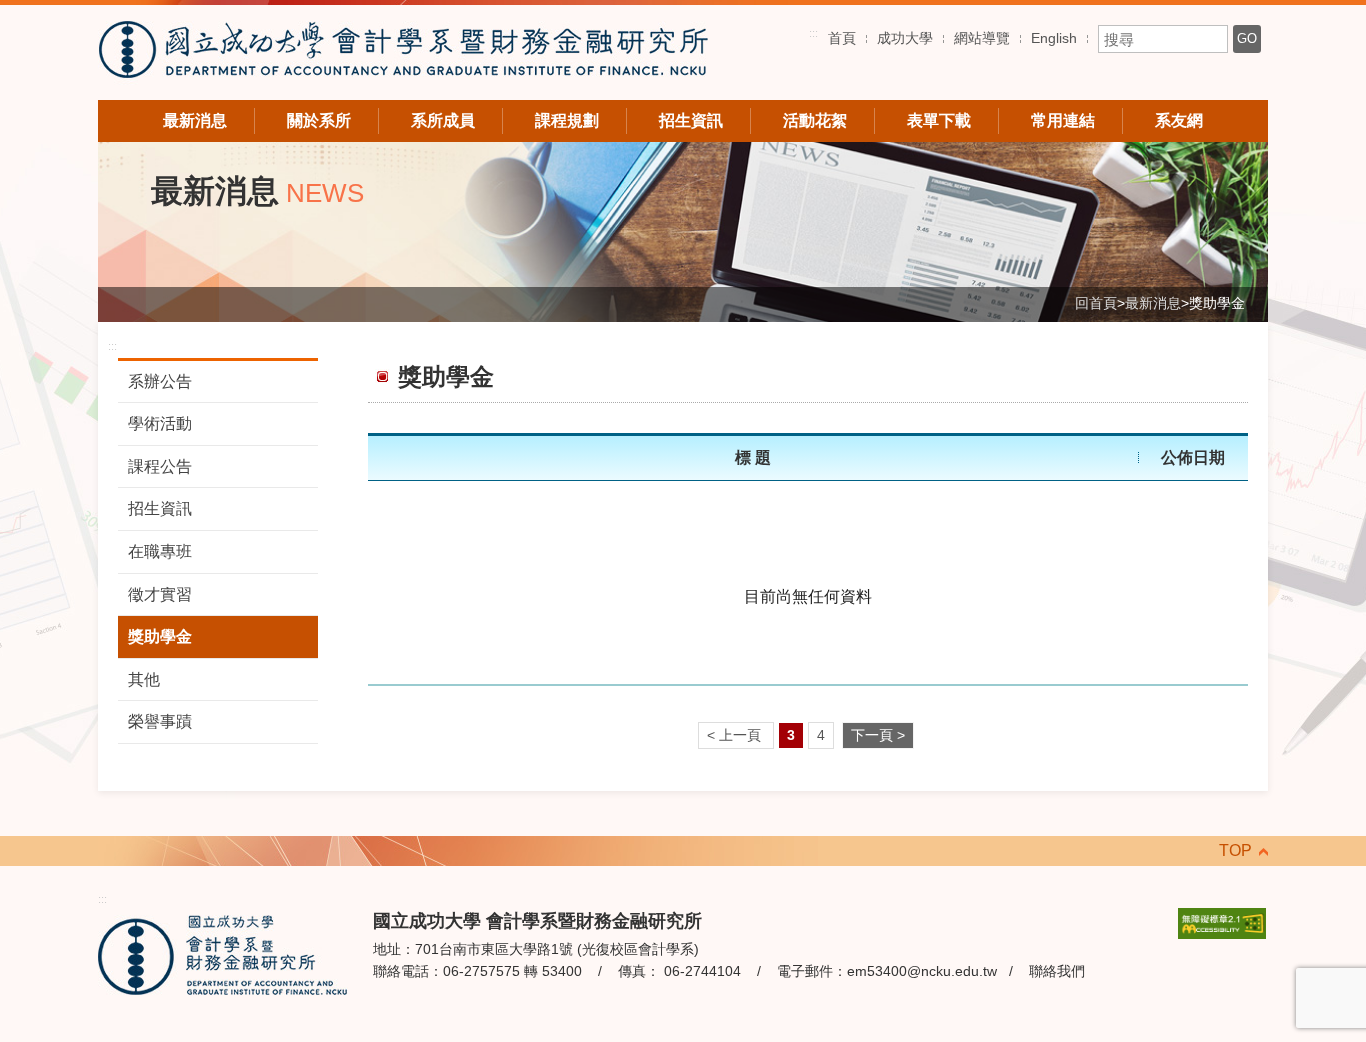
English (1054, 38)
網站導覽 (982, 38)
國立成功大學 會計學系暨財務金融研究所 (403, 52)
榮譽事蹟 (160, 721)
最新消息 (195, 120)
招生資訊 (691, 120)
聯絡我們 (1057, 971)
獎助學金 (160, 636)
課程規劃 (567, 120)
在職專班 (160, 551)
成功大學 (905, 38)
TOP (1235, 850)
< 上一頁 (736, 735)
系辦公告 (160, 381)
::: (813, 33)
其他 (144, 679)
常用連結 (1063, 120)
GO (1247, 38)
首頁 (842, 38)
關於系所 (319, 120)
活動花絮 (815, 120)
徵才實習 (160, 594)
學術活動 (160, 423)
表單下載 (939, 120)
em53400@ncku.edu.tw (922, 971)
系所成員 (443, 120)
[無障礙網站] (1222, 922)
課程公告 (160, 466)
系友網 (1179, 120)
